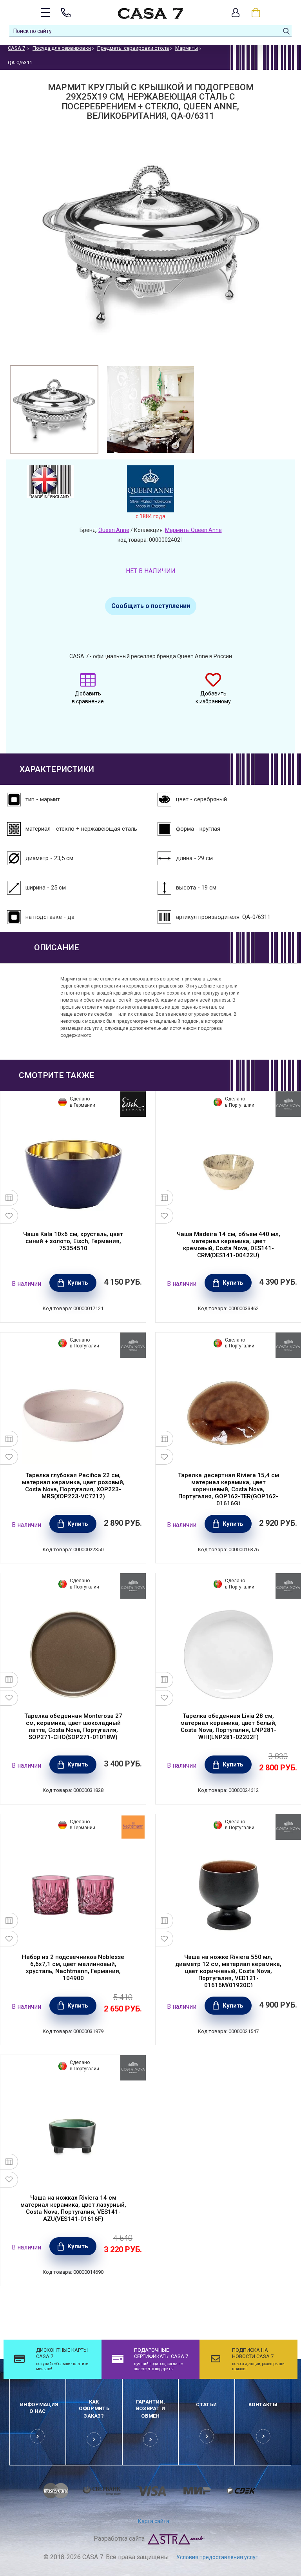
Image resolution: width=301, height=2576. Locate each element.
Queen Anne (114, 530)
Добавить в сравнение (88, 697)
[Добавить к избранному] (9, 1216)
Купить (78, 1283)
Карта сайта (154, 2521)
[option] (54, 409)
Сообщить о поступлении (151, 606)
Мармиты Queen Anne (193, 530)
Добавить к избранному (213, 697)
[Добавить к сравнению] (9, 1198)
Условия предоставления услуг (217, 2557)
